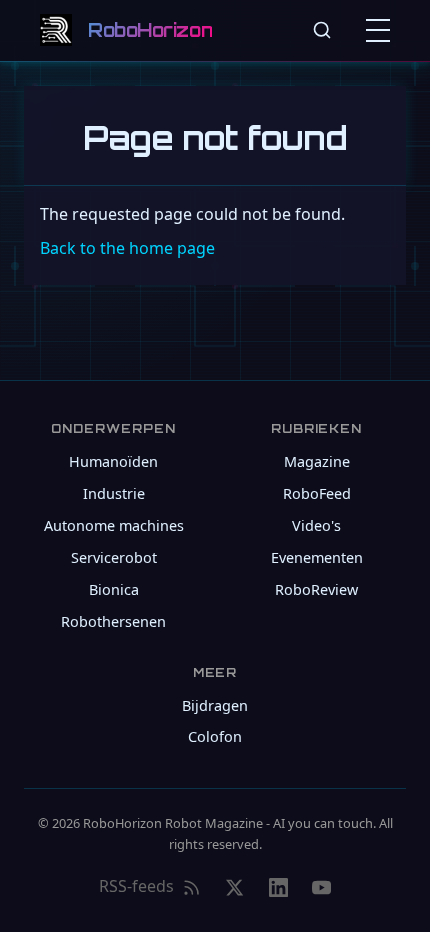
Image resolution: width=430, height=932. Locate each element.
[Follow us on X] (234, 887)
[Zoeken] (322, 30)
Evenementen (317, 557)
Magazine (317, 461)
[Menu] (382, 30)
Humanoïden (113, 461)
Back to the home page (127, 248)
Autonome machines (114, 525)
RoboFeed (317, 493)
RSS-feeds (136, 886)
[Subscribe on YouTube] (321, 887)
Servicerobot (114, 557)
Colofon (215, 736)
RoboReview (316, 589)
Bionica (114, 589)
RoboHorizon (150, 30)
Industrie (114, 493)
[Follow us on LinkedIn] (278, 887)
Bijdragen (215, 705)
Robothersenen (113, 621)
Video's (316, 525)
